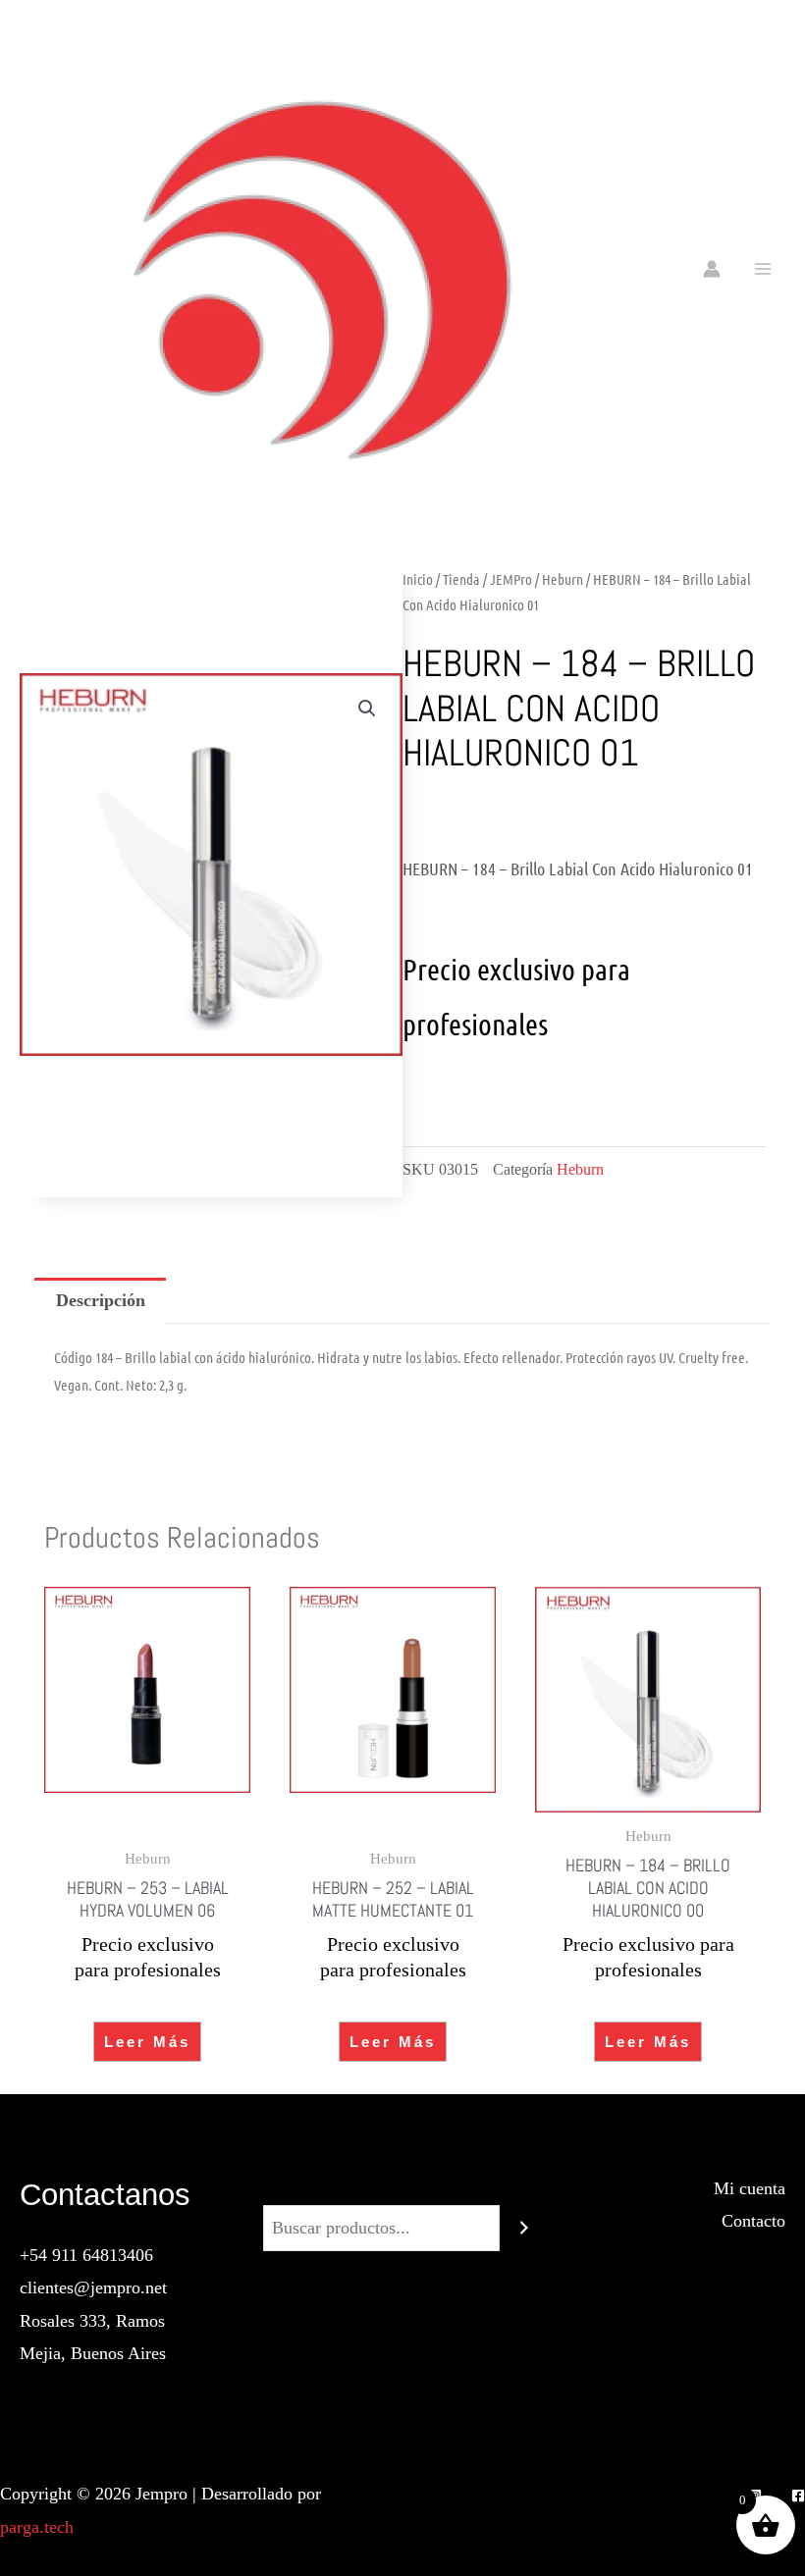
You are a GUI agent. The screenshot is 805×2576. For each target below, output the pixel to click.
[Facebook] (798, 2496)
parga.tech (37, 2527)
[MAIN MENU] (763, 268)
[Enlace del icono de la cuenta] (712, 269)
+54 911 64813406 (86, 2255)
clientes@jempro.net (93, 2287)
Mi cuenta (750, 2188)
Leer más (147, 2042)
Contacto (753, 2221)
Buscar (402, 2188)
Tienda (461, 579)
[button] (367, 709)
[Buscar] (524, 2228)
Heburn (563, 579)
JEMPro (511, 579)
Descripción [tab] (101, 1300)
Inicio (418, 579)
